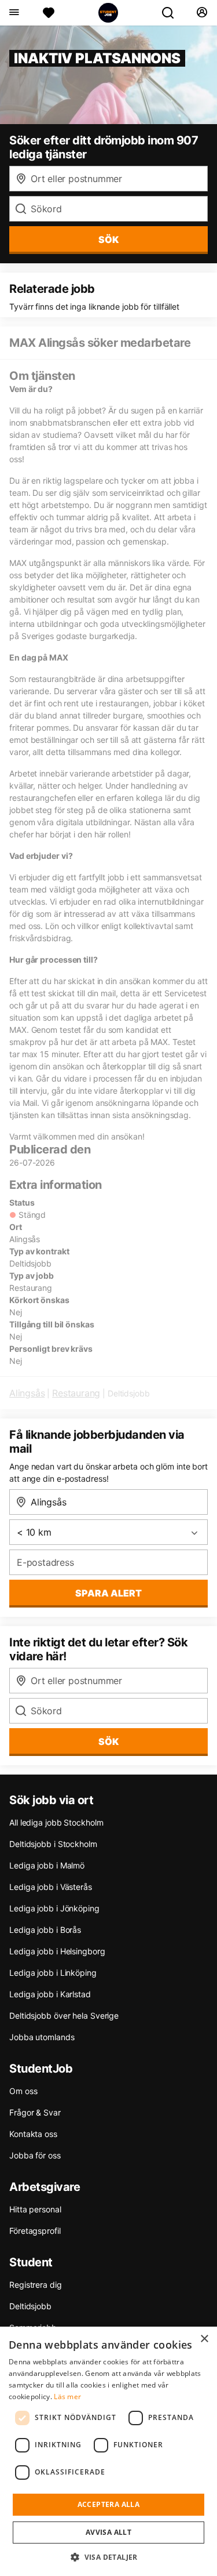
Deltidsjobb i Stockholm (53, 1844)
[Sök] (172, 13)
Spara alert (108, 1593)
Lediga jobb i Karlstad (50, 1994)
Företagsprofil (35, 2231)
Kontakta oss (33, 2134)
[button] (108, 2557)
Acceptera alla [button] (109, 2504)
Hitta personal (35, 2209)
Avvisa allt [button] (108, 2532)
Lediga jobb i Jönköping (54, 1908)
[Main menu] (14, 13)
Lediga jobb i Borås (45, 1930)
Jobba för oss (35, 2155)
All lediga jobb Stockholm (56, 1822)
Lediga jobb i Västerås (51, 1887)
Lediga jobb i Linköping (53, 1973)
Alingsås (27, 1393)
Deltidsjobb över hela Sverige (64, 2016)
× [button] (204, 2339)
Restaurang (76, 1393)
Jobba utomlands (42, 2037)
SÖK (108, 240)
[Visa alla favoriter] (49, 13)
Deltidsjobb (30, 2306)
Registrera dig (36, 2285)
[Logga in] (202, 13)
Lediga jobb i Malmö (47, 1865)
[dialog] (108, 2451)
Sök (108, 1741)
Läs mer (67, 2397)
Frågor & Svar (35, 2112)
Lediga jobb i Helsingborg (57, 1951)
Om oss (23, 2091)
